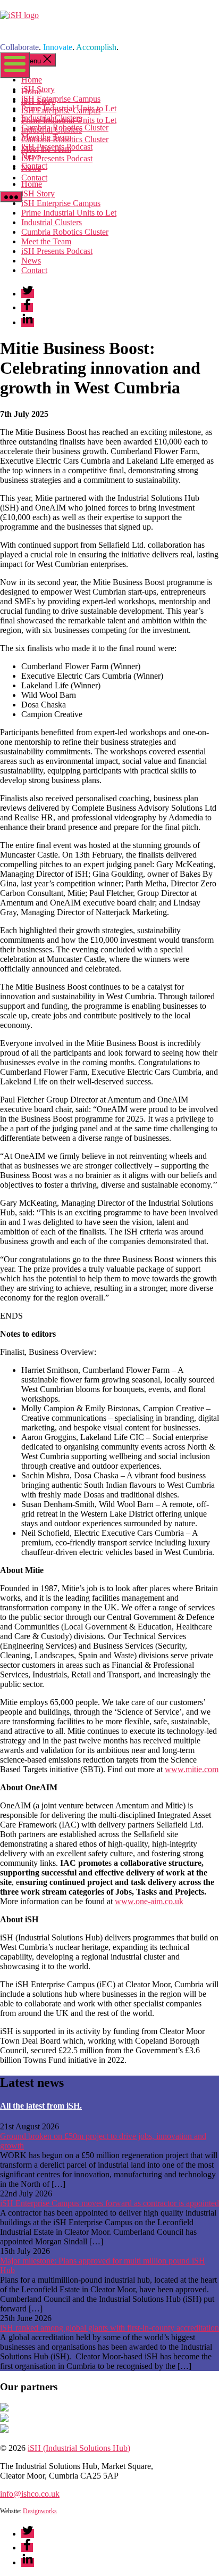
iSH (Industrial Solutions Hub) (79, 2448)
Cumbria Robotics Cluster (65, 139)
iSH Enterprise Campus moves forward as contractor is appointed (109, 2203)
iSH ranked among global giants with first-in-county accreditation (109, 2328)
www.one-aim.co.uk (149, 1901)
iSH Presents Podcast (57, 158)
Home (32, 91)
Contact (34, 178)
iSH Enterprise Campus (61, 110)
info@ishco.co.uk (30, 2494)
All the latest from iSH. (41, 2106)
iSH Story (38, 101)
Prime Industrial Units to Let (69, 120)
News (31, 168)
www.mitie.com (192, 1769)
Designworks (40, 2511)
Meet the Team (46, 149)
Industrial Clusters (52, 130)
